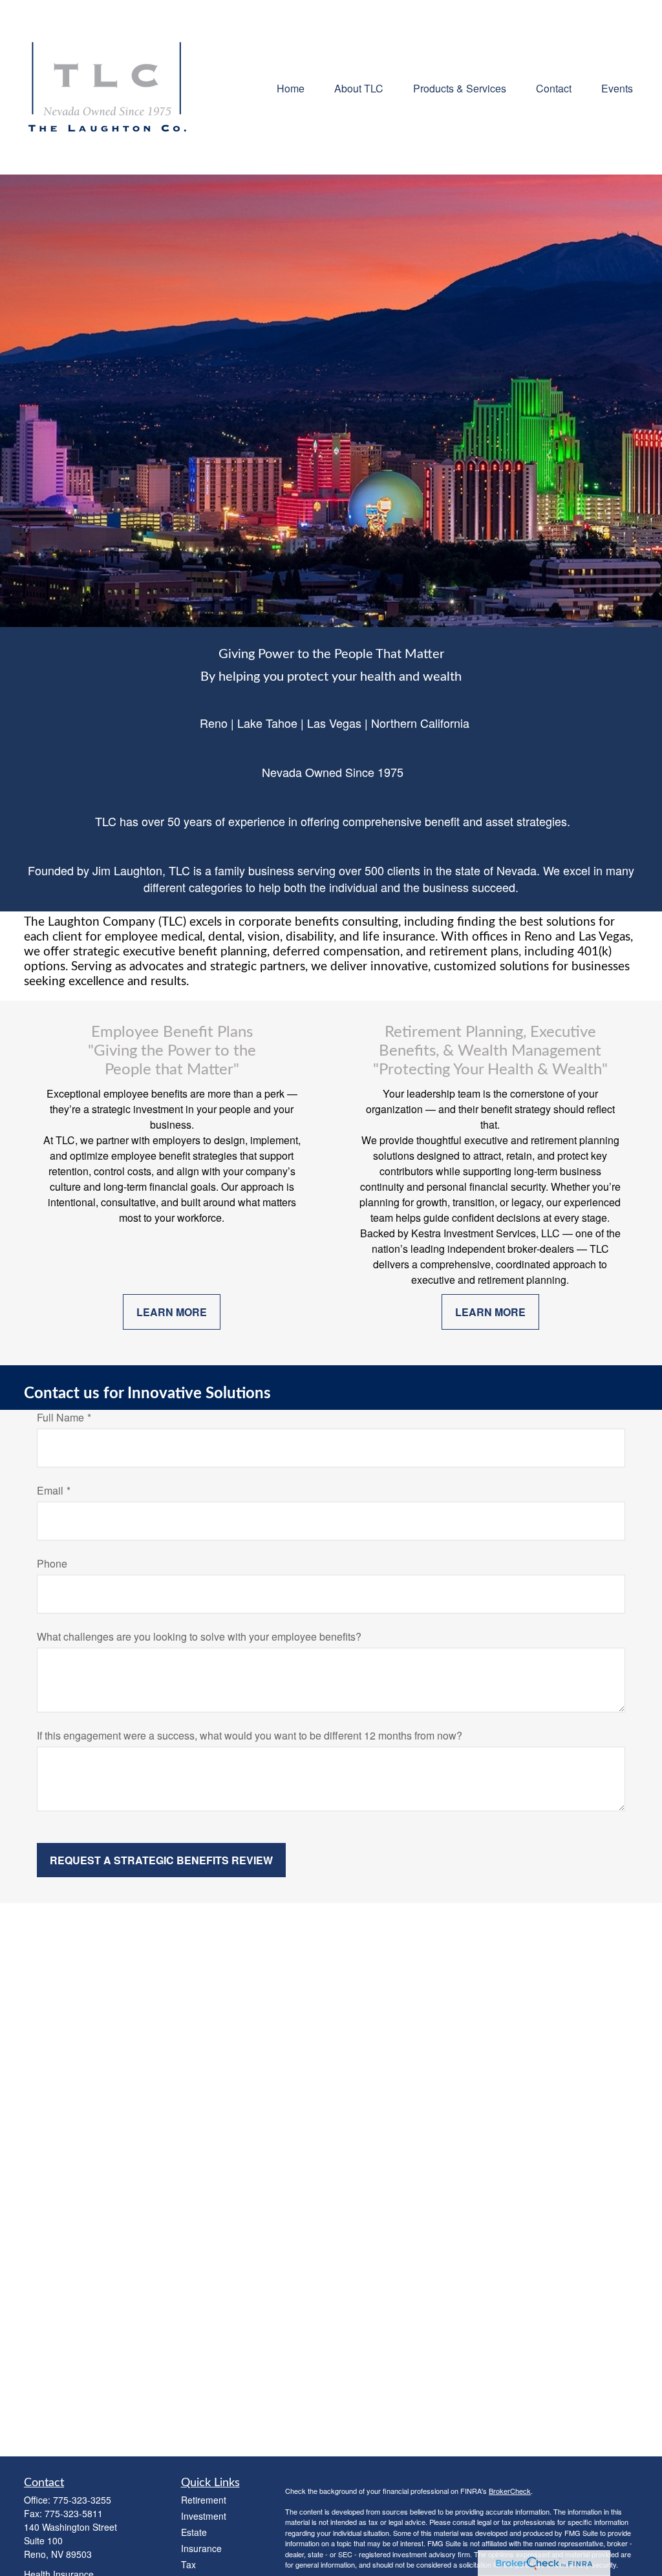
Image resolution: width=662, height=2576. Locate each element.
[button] (291, 87)
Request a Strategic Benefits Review (161, 1860)
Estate (194, 2532)
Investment (204, 2516)
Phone (52, 1563)
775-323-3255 (82, 2500)
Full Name (60, 1417)
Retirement (204, 2500)
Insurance (201, 2548)
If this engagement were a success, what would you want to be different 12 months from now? (250, 1735)
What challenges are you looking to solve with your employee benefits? (199, 1636)
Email (50, 1490)
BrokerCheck (510, 2491)
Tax (188, 2564)
